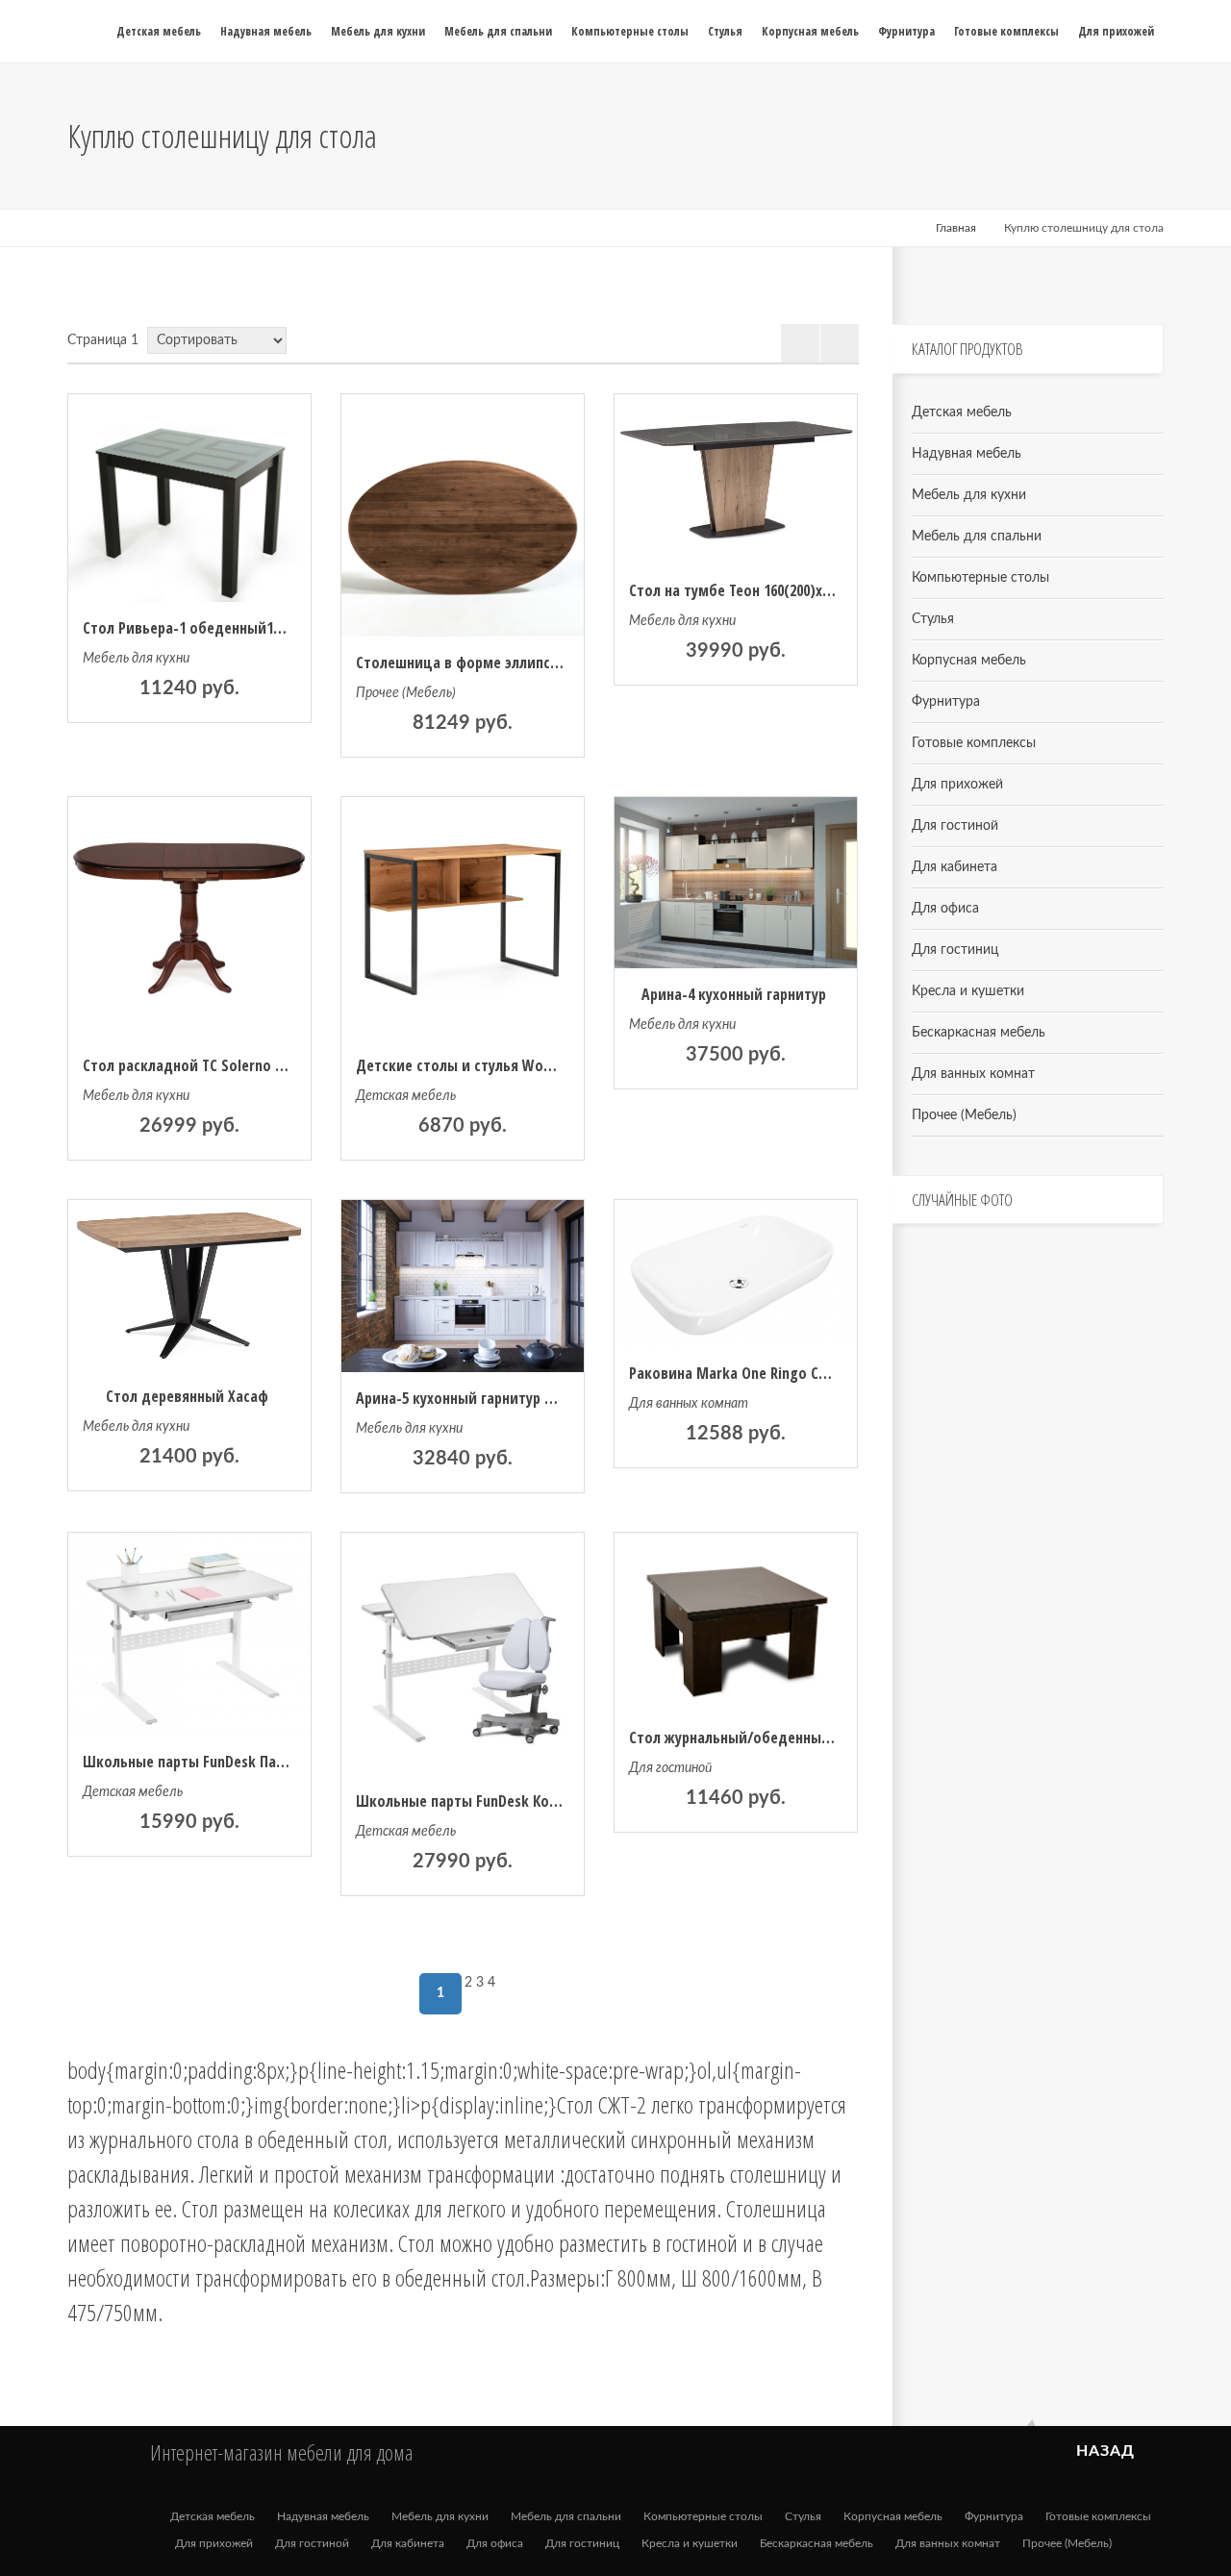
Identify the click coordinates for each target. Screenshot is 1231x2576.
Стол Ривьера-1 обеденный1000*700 (201, 628)
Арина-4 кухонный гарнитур (734, 994)
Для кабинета (955, 867)
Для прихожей (957, 785)
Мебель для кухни (136, 659)
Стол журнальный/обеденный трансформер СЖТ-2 (798, 1738)
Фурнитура (946, 702)
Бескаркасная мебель (979, 1033)
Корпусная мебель (969, 661)
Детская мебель (406, 1096)
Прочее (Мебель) (406, 693)
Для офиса (945, 909)
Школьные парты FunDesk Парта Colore (214, 1762)
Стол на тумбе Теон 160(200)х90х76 (742, 590)
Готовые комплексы (974, 743)
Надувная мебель (967, 454)
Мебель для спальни (977, 537)
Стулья (933, 619)
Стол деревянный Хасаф (187, 1396)
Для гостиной (670, 1768)
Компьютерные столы (980, 578)
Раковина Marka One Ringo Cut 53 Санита (765, 1373)
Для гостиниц (955, 950)
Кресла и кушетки (968, 991)
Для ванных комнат (689, 1404)
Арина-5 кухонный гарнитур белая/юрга (489, 1398)
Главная (956, 228)
